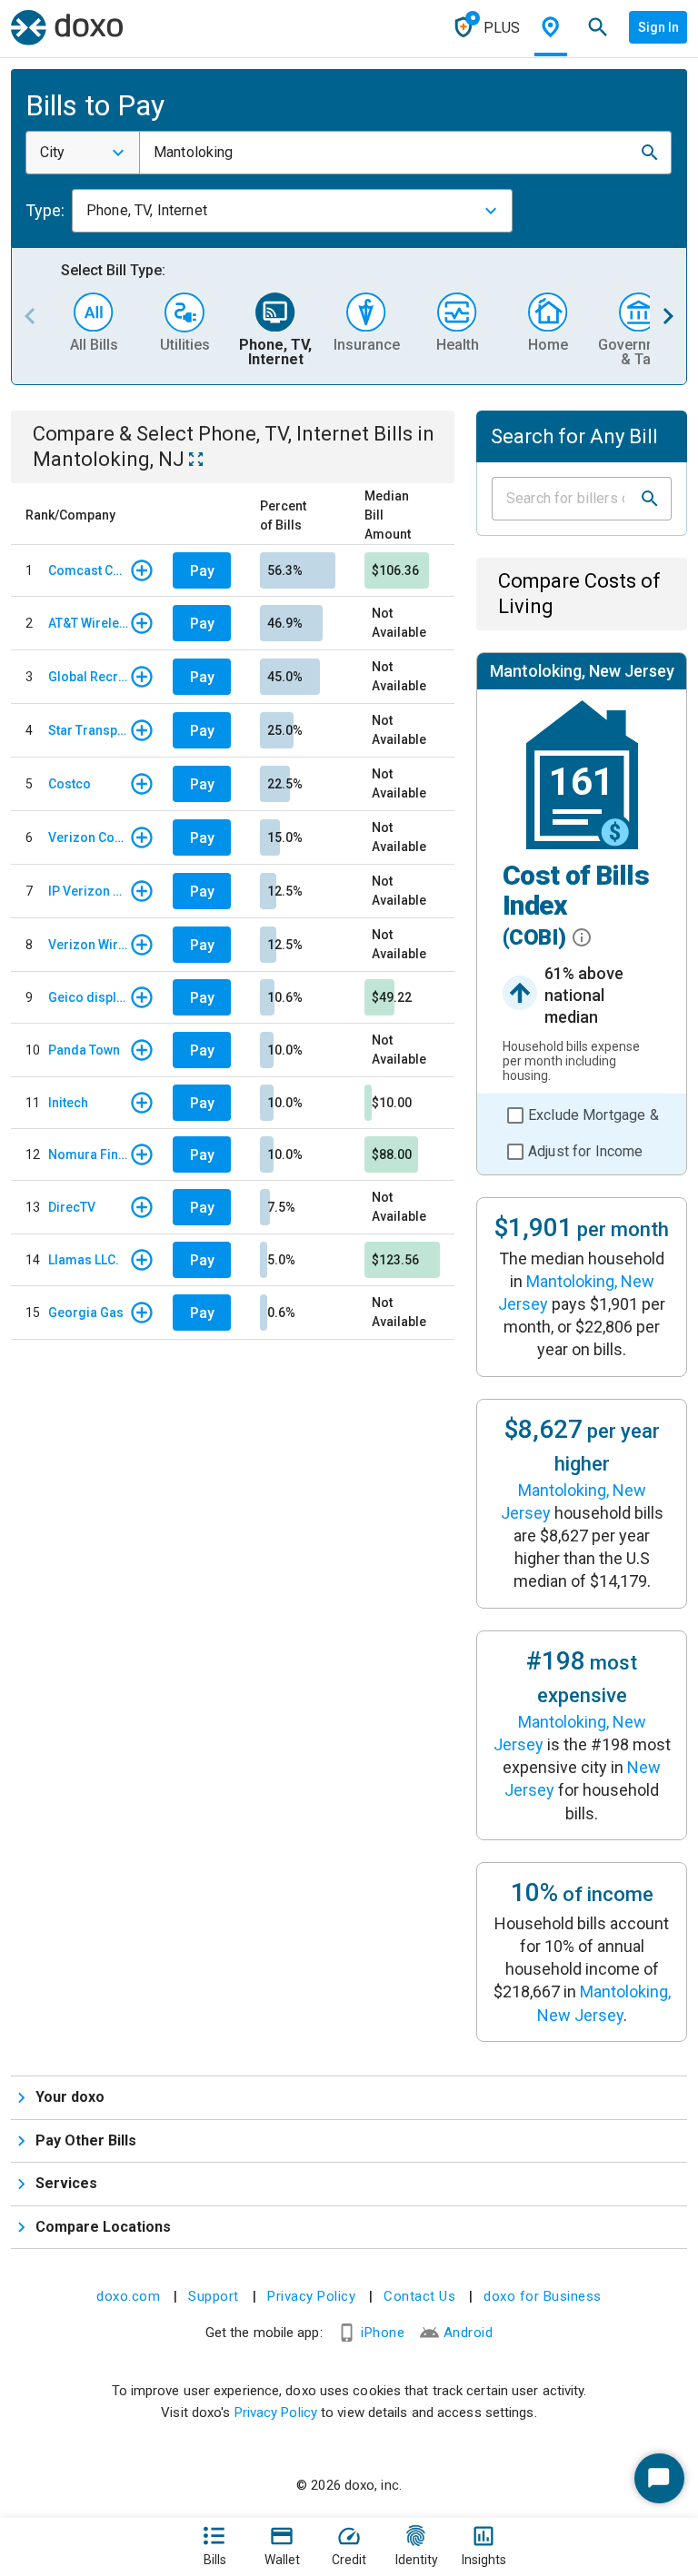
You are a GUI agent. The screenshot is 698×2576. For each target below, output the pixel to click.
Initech (68, 1103)
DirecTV (72, 1207)
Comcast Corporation (89, 570)
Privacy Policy (311, 2296)
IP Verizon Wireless (89, 891)
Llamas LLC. (84, 1260)
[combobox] (83, 153)
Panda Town (84, 1050)
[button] (650, 153)
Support (214, 2296)
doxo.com (128, 2296)
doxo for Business (543, 2296)
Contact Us (419, 2296)
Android (469, 2333)
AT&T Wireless (89, 623)
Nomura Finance (89, 1154)
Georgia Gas (86, 1313)
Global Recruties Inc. (89, 677)
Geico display (89, 997)
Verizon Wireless (89, 945)
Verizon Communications (89, 837)
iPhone (383, 2333)
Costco (70, 784)
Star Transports (89, 730)
